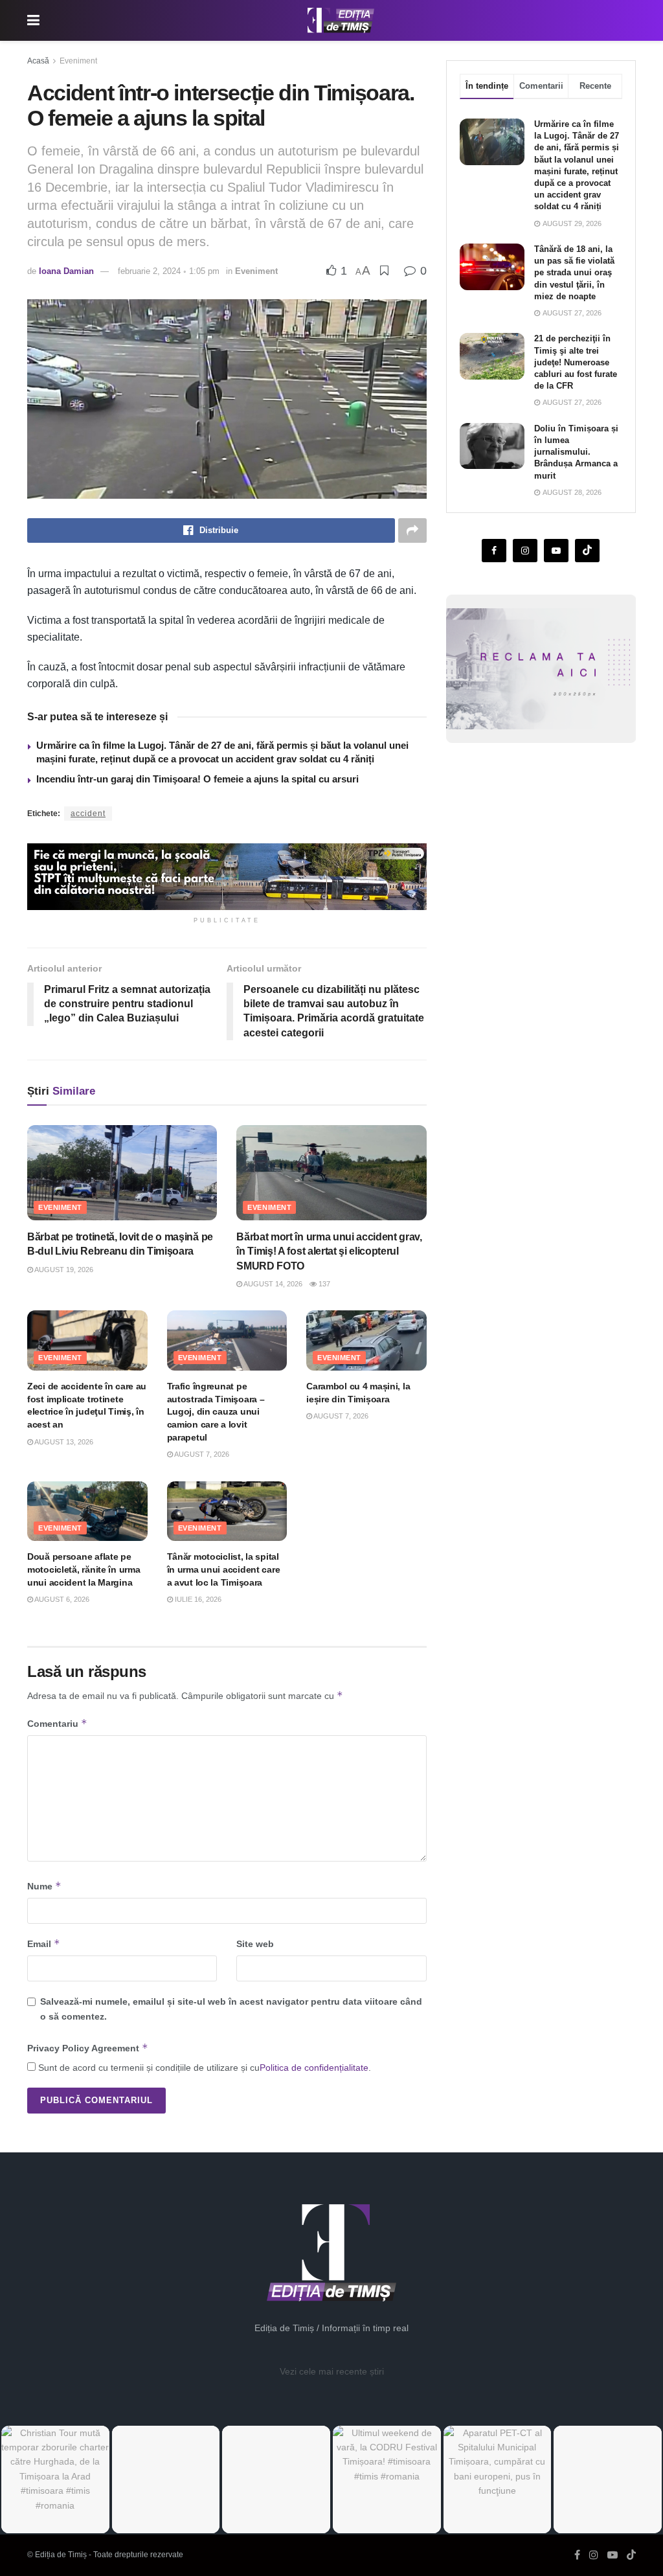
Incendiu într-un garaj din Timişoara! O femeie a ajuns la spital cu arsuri (197, 779)
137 (323, 1284)
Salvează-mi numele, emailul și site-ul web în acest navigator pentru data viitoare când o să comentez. (231, 2009)
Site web (255, 1944)
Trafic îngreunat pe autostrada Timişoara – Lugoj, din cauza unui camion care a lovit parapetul (216, 1411)
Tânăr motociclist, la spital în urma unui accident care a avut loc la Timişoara (224, 1569)
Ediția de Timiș (61, 2555)
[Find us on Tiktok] (587, 551)
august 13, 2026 (63, 1442)
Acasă (38, 61)
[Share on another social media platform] (412, 530)
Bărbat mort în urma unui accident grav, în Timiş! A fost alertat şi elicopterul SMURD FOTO (329, 1251)
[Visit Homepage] (341, 21)
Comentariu (57, 1723)
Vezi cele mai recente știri (332, 2371)
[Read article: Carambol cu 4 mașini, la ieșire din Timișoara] (366, 1340)
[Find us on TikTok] (631, 2555)
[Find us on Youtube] (556, 551)
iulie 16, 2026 (197, 1599)
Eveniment (78, 61)
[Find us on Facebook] (494, 551)
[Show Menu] (33, 20)
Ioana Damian (66, 271)
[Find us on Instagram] (525, 551)
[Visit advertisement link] (227, 877)
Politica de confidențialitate (314, 2068)
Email (44, 1943)
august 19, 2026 (63, 1270)
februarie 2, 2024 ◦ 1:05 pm (169, 271)
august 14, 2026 (272, 1284)
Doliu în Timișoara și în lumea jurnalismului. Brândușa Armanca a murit (576, 452)
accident (88, 814)
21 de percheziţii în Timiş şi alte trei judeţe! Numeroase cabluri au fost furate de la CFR (576, 362)
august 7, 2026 (201, 1454)
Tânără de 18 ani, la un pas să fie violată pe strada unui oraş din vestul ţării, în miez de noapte (574, 273)
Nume (44, 1886)
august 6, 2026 (61, 1599)
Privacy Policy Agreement (88, 2048)
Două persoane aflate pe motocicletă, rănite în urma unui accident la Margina (84, 1569)
